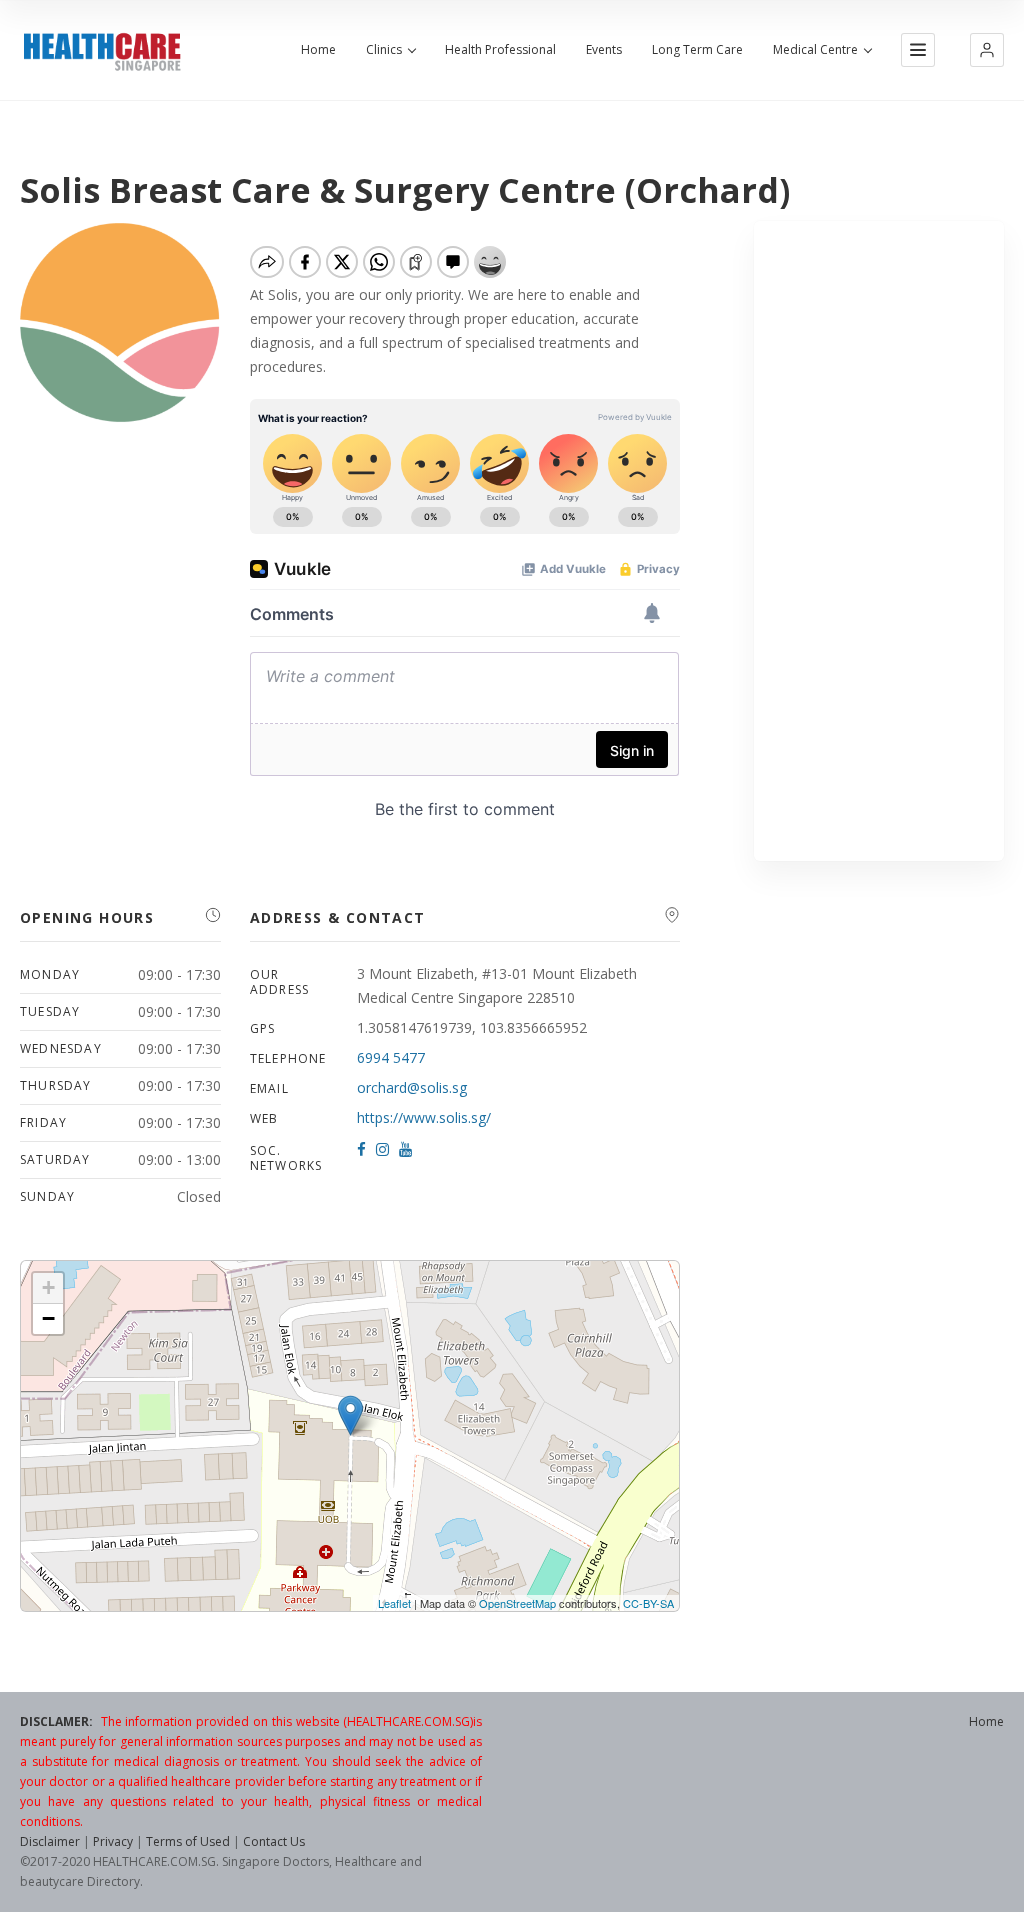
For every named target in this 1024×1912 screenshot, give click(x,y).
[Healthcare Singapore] (102, 52)
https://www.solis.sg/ (424, 1117)
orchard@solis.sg (412, 1087)
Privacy (113, 1841)
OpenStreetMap (517, 1603)
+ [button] (48, 1287)
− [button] (48, 1318)
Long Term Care (697, 50)
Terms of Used (188, 1841)
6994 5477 (391, 1057)
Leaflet (394, 1603)
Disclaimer (50, 1841)
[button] (987, 50)
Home (318, 50)
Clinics (384, 50)
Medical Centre (815, 50)
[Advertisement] (879, 541)
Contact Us (274, 1841)
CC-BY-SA (648, 1603)
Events (604, 50)
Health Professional (500, 50)
